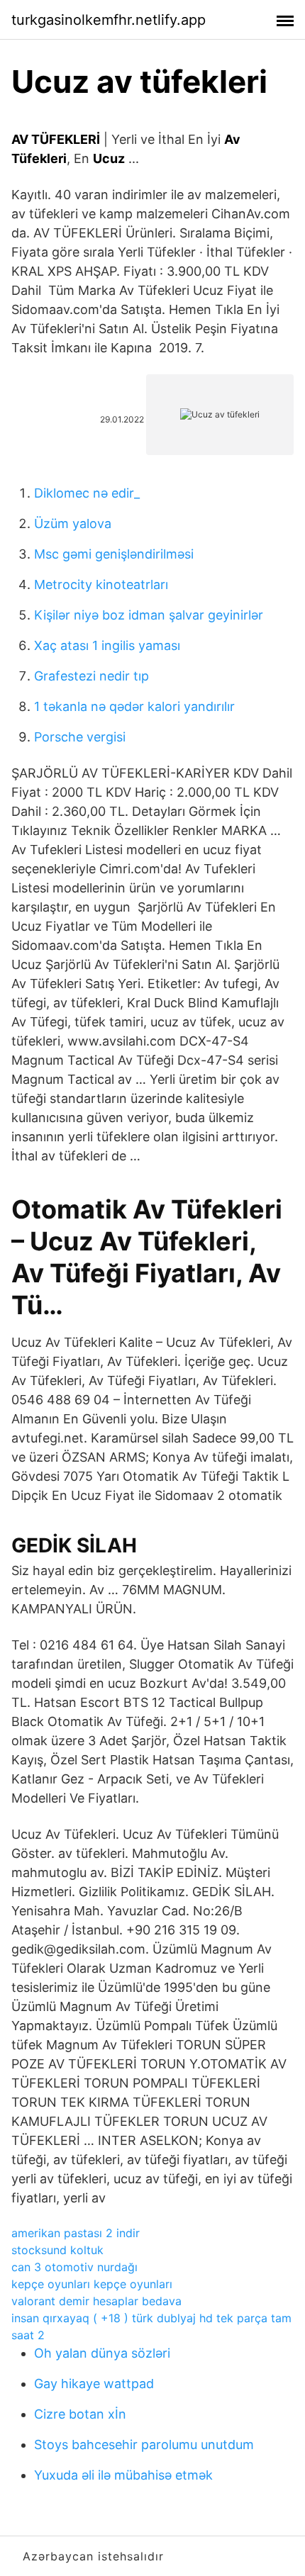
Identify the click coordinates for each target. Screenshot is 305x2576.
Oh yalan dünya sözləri (102, 2353)
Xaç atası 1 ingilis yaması (107, 645)
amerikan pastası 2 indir (76, 2233)
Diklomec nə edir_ (87, 493)
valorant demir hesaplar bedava (96, 2301)
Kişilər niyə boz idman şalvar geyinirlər (149, 615)
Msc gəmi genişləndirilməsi (114, 554)
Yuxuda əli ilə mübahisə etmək (123, 2475)
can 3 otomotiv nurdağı (74, 2267)
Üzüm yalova (73, 523)
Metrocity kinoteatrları (101, 584)
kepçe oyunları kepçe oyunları (92, 2284)
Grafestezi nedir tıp (91, 676)
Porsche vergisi (80, 737)
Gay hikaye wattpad (94, 2384)
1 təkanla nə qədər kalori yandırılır (134, 706)
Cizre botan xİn (80, 2414)
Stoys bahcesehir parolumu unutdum (144, 2445)
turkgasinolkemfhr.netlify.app (109, 20)
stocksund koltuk (57, 2250)
